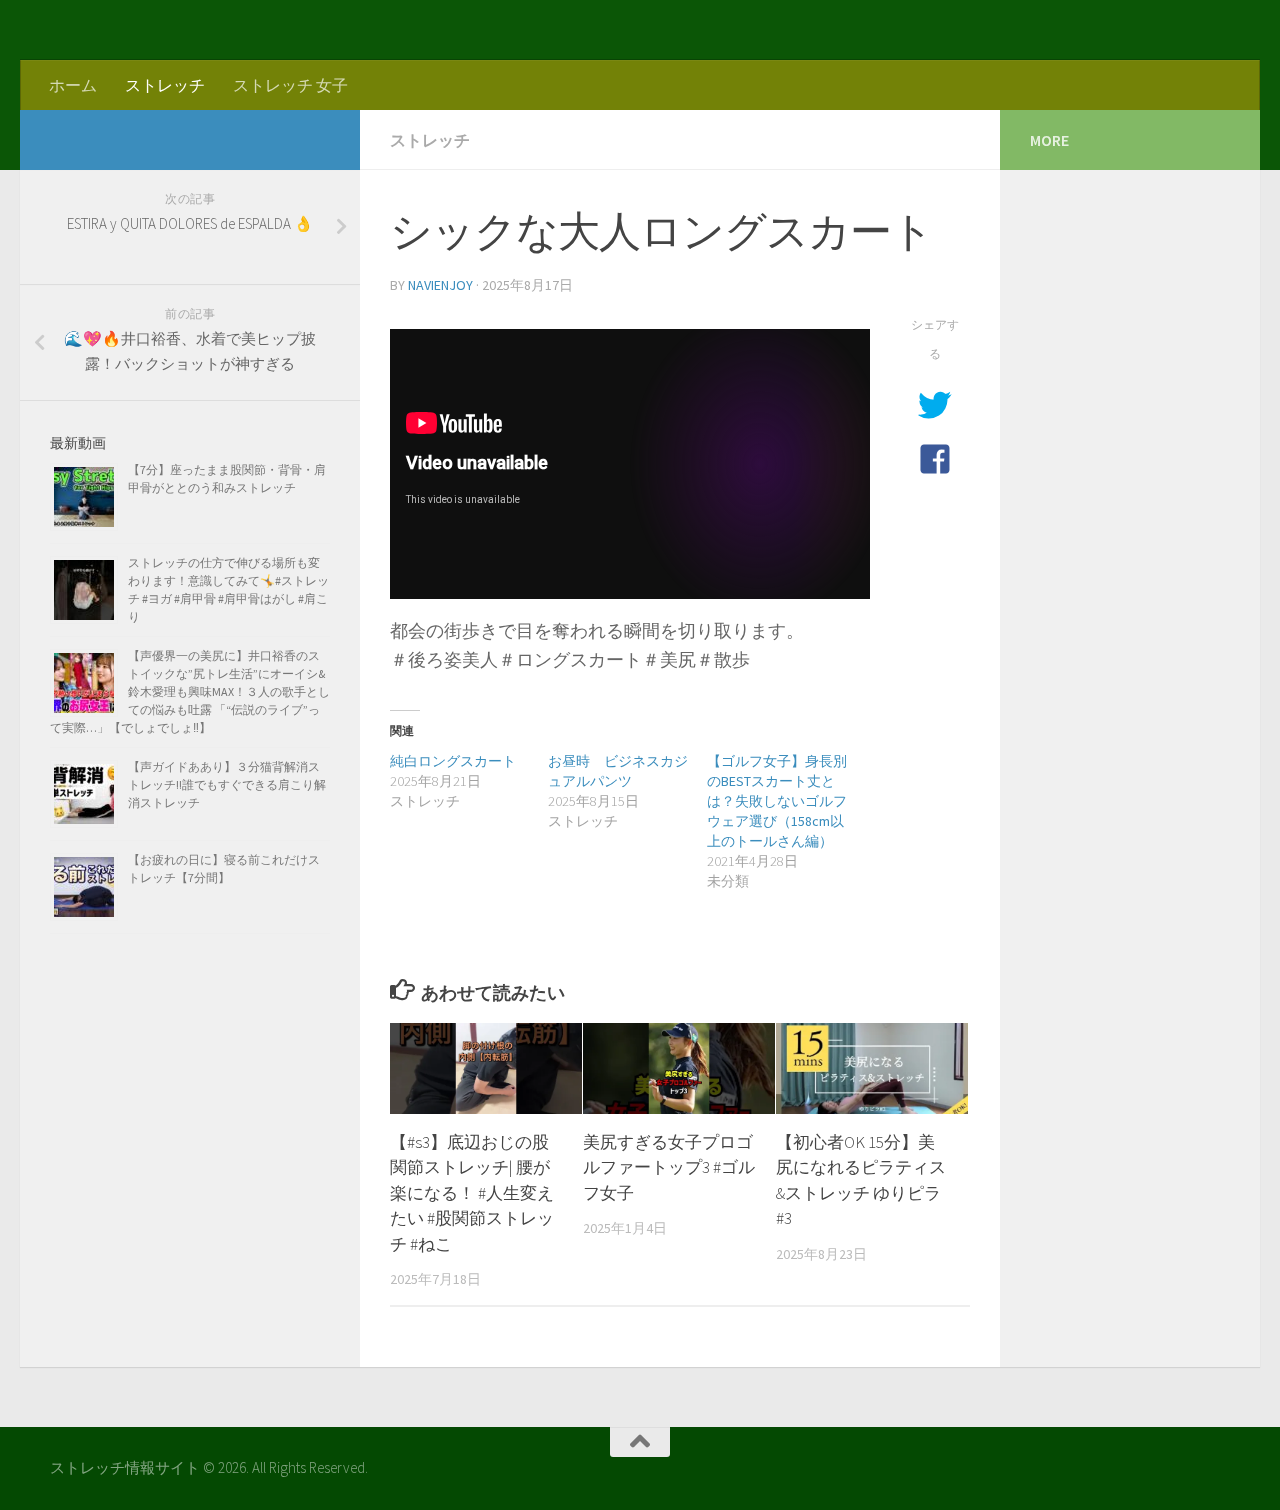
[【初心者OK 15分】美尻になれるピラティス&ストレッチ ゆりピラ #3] (872, 1068)
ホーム (73, 85)
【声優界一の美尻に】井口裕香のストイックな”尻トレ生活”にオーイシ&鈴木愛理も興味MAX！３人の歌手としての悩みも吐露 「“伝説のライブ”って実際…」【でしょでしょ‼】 (190, 691)
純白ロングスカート (453, 761)
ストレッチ (165, 85)
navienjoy (440, 285)
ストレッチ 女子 (290, 85)
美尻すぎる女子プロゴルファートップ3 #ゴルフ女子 (669, 1167)
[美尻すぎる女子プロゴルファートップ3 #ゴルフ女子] (679, 1068)
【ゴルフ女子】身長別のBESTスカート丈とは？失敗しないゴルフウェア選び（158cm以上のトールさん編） (777, 801)
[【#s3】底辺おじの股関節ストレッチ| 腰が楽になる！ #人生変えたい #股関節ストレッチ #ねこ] (486, 1068)
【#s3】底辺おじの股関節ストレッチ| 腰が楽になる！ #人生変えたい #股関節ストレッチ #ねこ (472, 1193)
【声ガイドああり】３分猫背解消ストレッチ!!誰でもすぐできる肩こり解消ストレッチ (227, 784)
